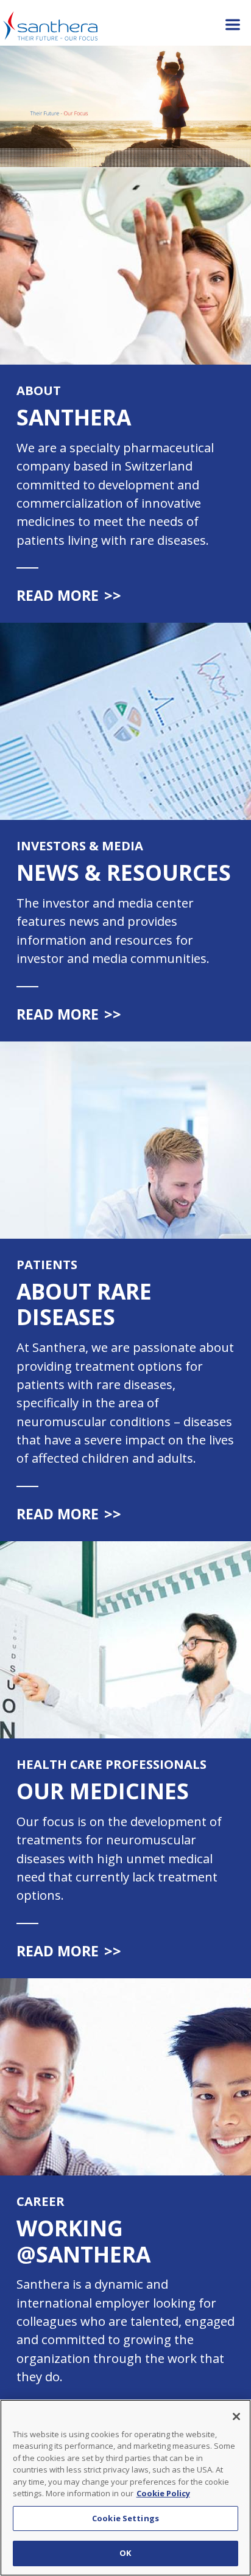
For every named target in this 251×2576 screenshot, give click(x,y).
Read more (69, 595)
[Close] (236, 2417)
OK (125, 2553)
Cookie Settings (125, 2518)
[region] (125, 2488)
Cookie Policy (163, 2493)
